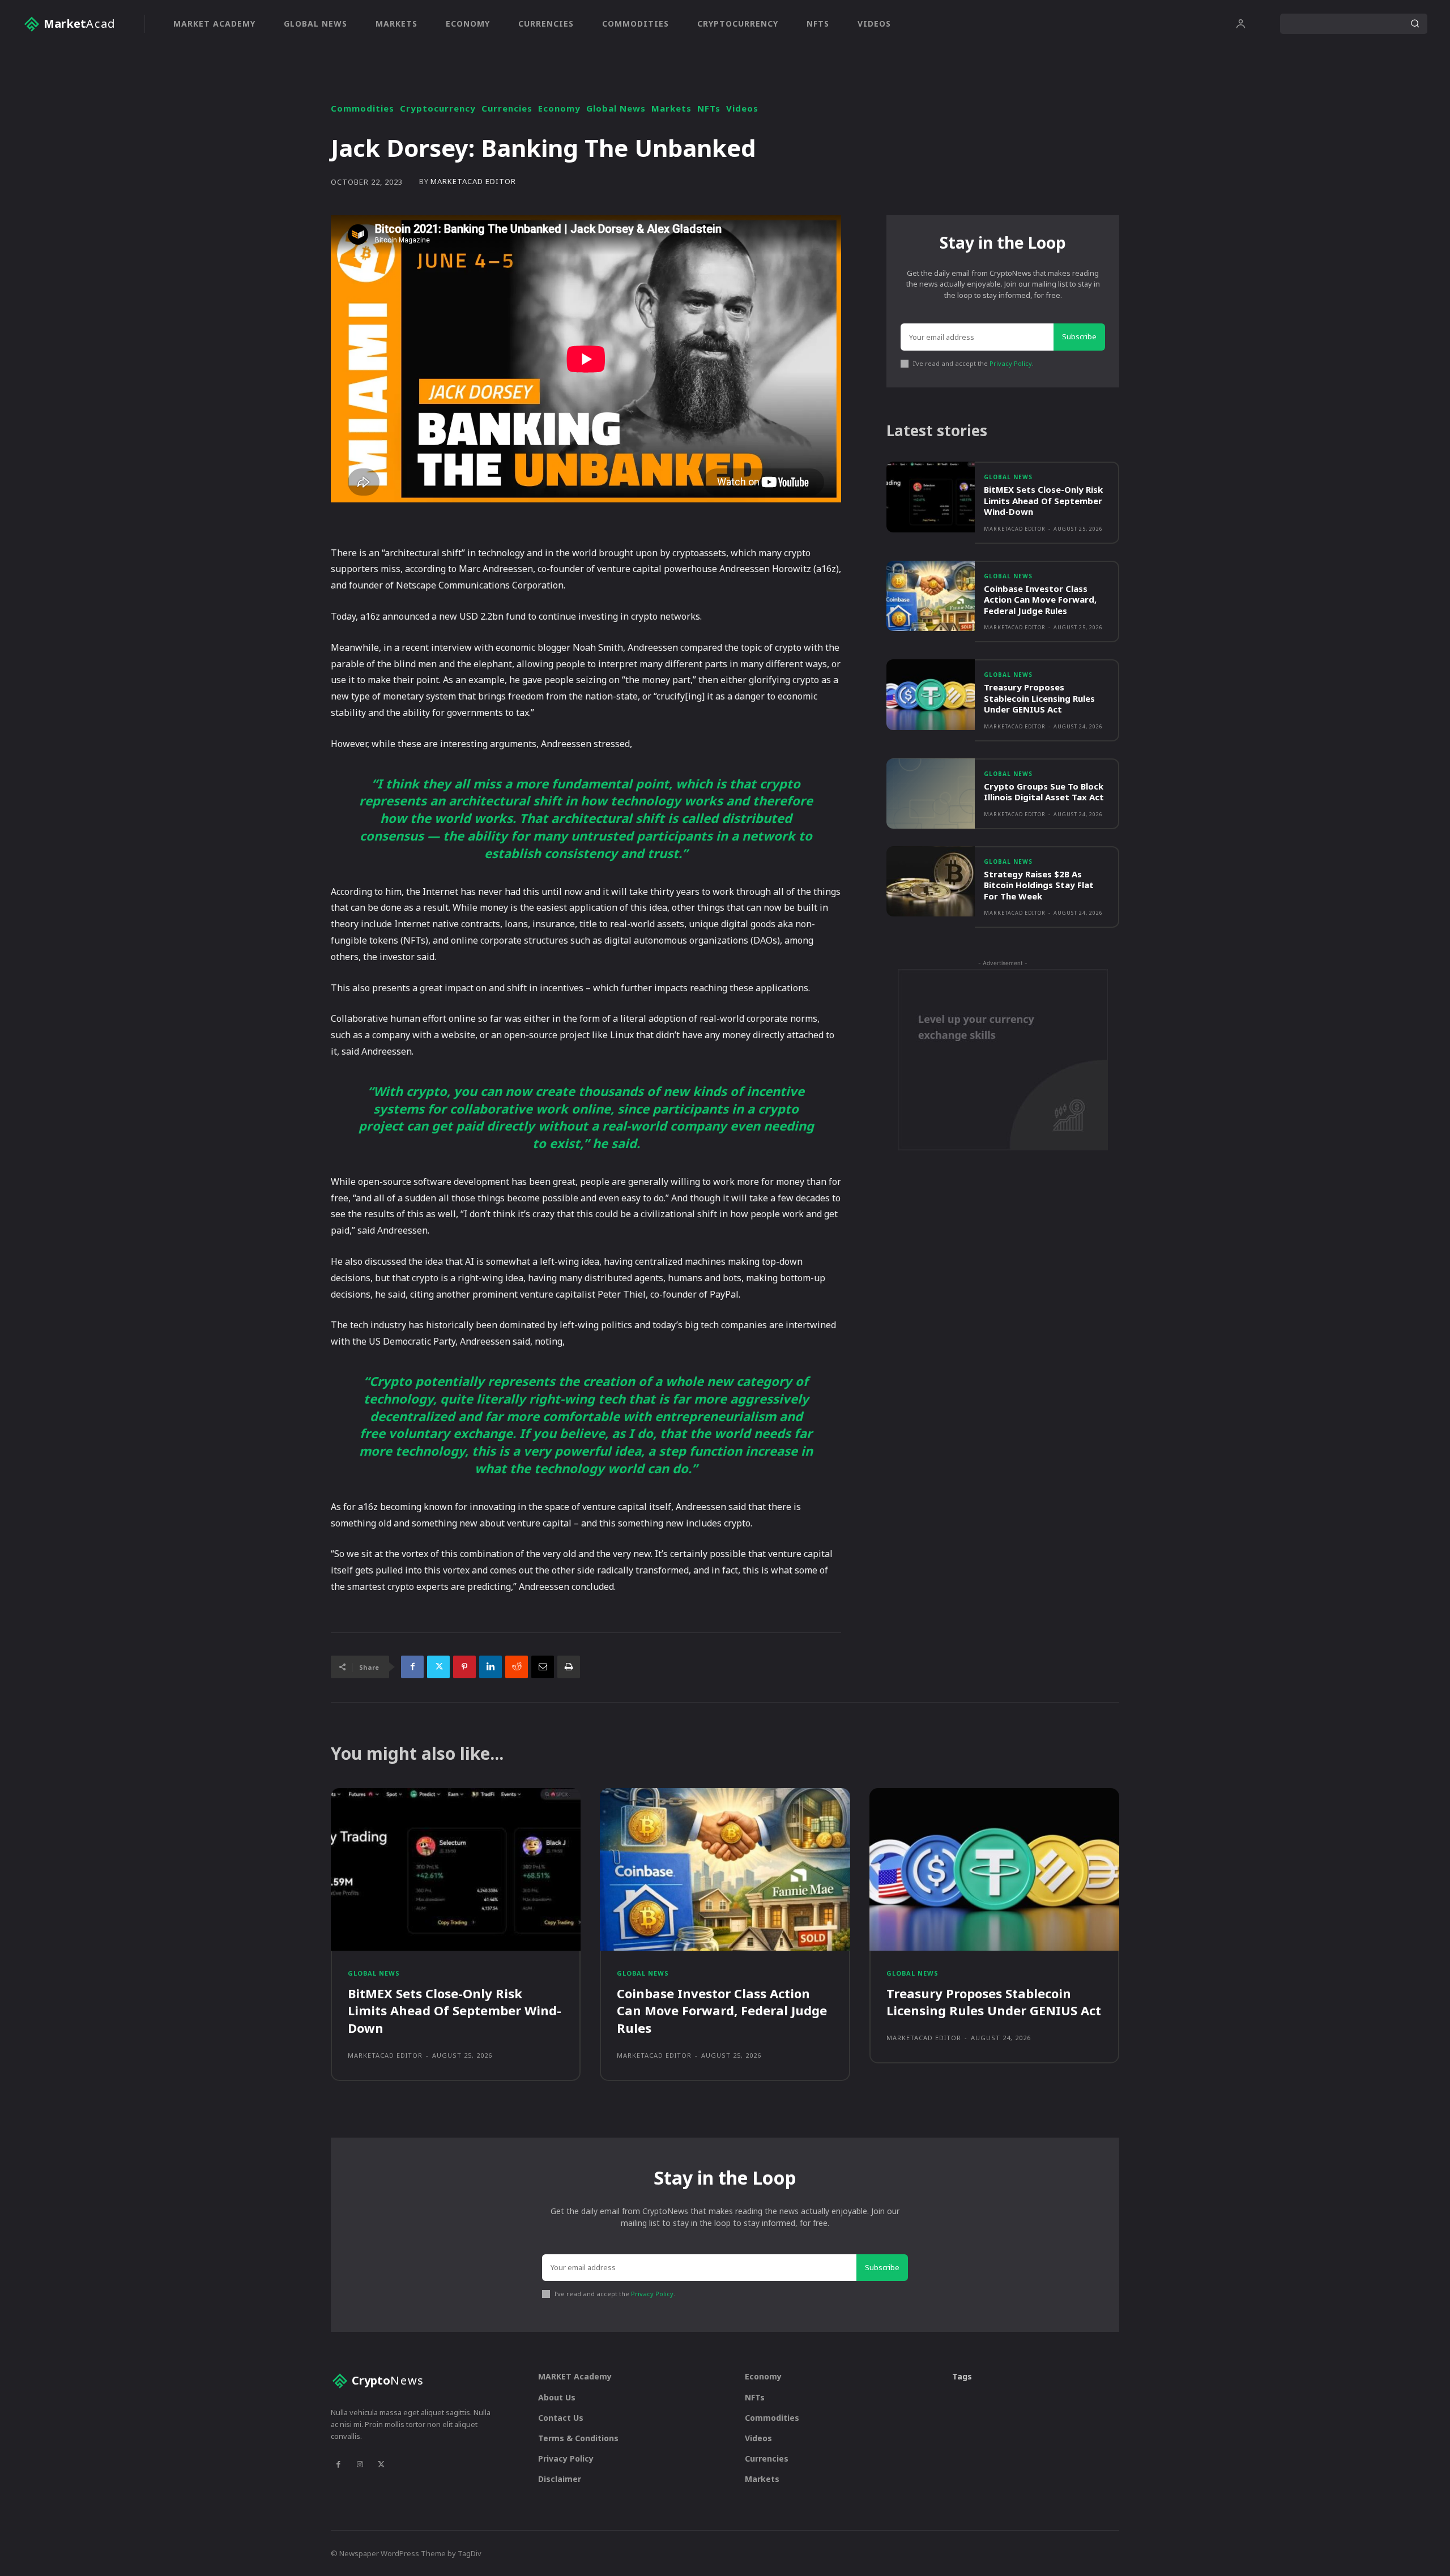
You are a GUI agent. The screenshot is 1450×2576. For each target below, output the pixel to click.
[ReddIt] (517, 1667)
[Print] (569, 1667)
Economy (559, 108)
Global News (616, 108)
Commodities (362, 108)
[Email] (543, 1667)
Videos (742, 108)
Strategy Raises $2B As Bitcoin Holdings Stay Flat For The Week (1039, 885)
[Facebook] (412, 1667)
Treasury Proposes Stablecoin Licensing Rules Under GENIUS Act (1039, 698)
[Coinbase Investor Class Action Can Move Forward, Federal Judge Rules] (931, 596)
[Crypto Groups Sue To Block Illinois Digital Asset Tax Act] (931, 794)
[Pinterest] (464, 1667)
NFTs (709, 108)
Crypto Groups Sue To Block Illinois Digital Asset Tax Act (1044, 792)
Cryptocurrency (438, 108)
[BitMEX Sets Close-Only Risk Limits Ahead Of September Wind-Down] (931, 497)
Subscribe (1079, 336)
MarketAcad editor (473, 182)
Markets (671, 108)
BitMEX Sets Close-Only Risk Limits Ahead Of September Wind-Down (1043, 500)
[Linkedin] (491, 1667)
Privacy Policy (1011, 363)
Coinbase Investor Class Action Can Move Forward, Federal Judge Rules (1040, 600)
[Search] (1415, 24)
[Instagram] (360, 2464)
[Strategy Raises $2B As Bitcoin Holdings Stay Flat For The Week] (931, 882)
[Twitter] (438, 1667)
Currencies (507, 108)
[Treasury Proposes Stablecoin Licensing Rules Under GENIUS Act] (931, 695)
